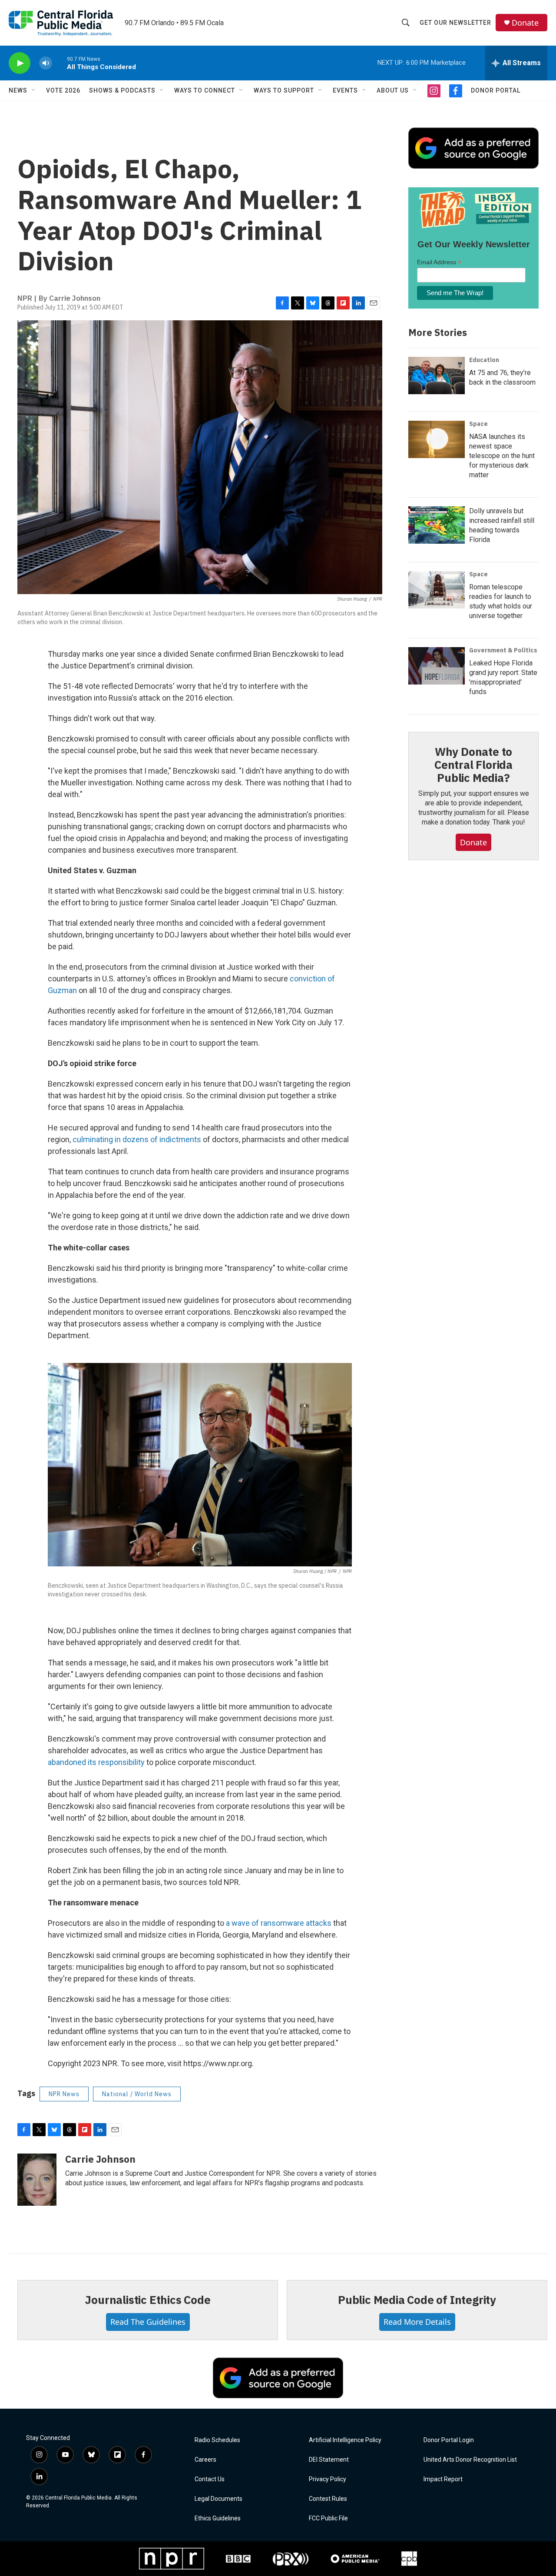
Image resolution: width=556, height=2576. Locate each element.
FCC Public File (328, 2518)
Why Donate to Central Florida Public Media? (473, 764)
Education (484, 360)
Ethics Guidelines (218, 2518)
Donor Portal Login (449, 2440)
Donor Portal (496, 90)
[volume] (46, 63)
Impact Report (443, 2479)
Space (478, 424)
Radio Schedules (217, 2440)
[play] (20, 63)
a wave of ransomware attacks (279, 1923)
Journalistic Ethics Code (147, 2300)
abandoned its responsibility (96, 1762)
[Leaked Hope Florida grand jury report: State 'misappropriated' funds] (437, 666)
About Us (393, 90)
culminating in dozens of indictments (137, 1139)
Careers (205, 2460)
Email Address (439, 262)
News (18, 90)
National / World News (137, 2094)
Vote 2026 (63, 90)
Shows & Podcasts (122, 90)
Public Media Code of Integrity (417, 2300)
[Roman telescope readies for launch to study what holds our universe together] (437, 590)
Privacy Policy (328, 2479)
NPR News (64, 2094)
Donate (525, 23)
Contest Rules (328, 2499)
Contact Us (210, 2479)
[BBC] (238, 2559)
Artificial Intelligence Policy (345, 2440)
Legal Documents (218, 2499)
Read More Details (417, 2322)
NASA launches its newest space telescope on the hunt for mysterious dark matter (502, 456)
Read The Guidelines (148, 2322)
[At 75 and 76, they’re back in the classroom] (437, 376)
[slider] (60, 63)
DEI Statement (329, 2460)
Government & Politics (503, 650)
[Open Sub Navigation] (34, 90)
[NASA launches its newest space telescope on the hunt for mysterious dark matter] (437, 439)
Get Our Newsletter (455, 23)
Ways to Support (284, 90)
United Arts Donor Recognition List (470, 2460)
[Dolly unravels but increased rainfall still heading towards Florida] (437, 525)
